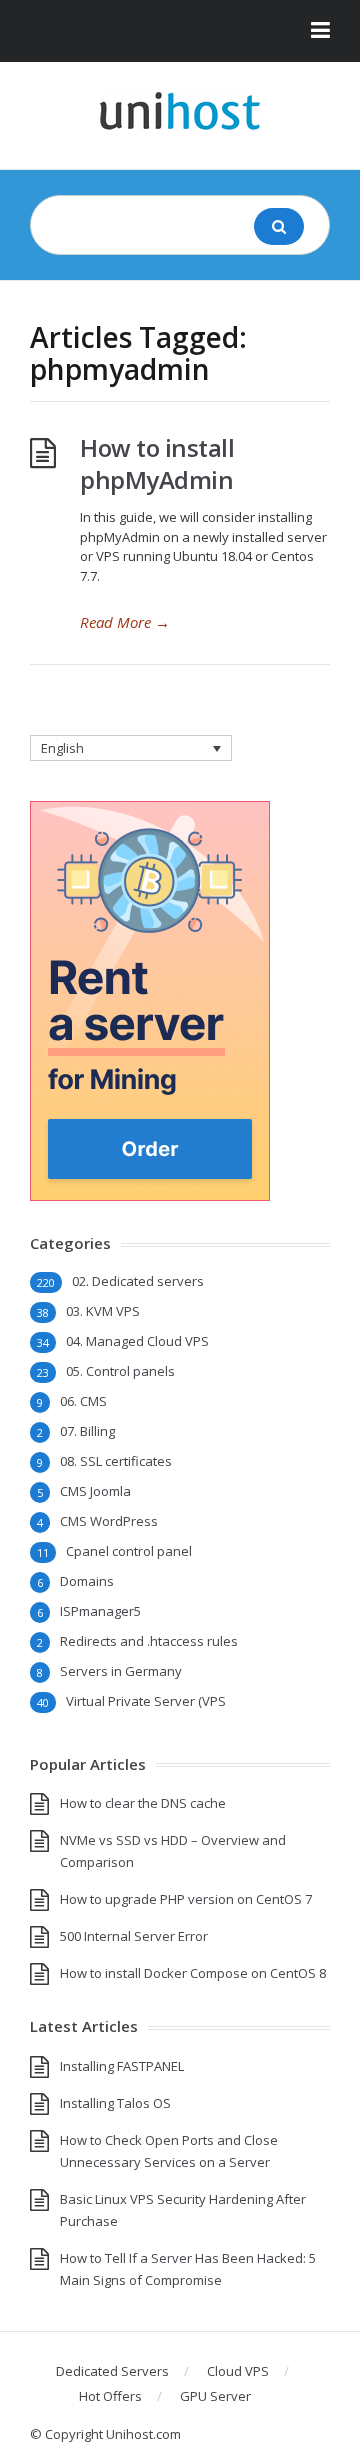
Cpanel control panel (129, 1551)
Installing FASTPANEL (122, 2066)
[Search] (279, 226)
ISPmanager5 (100, 1611)
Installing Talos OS (115, 2103)
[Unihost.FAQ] (180, 111)
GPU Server (215, 2396)
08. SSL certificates (116, 1461)
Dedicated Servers (112, 2371)
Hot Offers (110, 2396)
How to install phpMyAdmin (157, 463)
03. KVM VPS (103, 1311)
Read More (125, 622)
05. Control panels (120, 1371)
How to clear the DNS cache (143, 1803)
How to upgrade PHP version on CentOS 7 (186, 1899)
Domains (87, 1581)
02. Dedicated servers (138, 1281)
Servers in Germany (121, 1671)
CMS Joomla (95, 1491)
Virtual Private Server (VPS (146, 1701)
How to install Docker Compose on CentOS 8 (193, 1973)
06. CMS (83, 1401)
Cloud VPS (238, 2371)
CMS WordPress (109, 1521)
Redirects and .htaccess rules (149, 1641)
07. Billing (87, 1431)
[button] (180, 31)
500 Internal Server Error (134, 1936)
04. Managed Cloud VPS (137, 1341)
